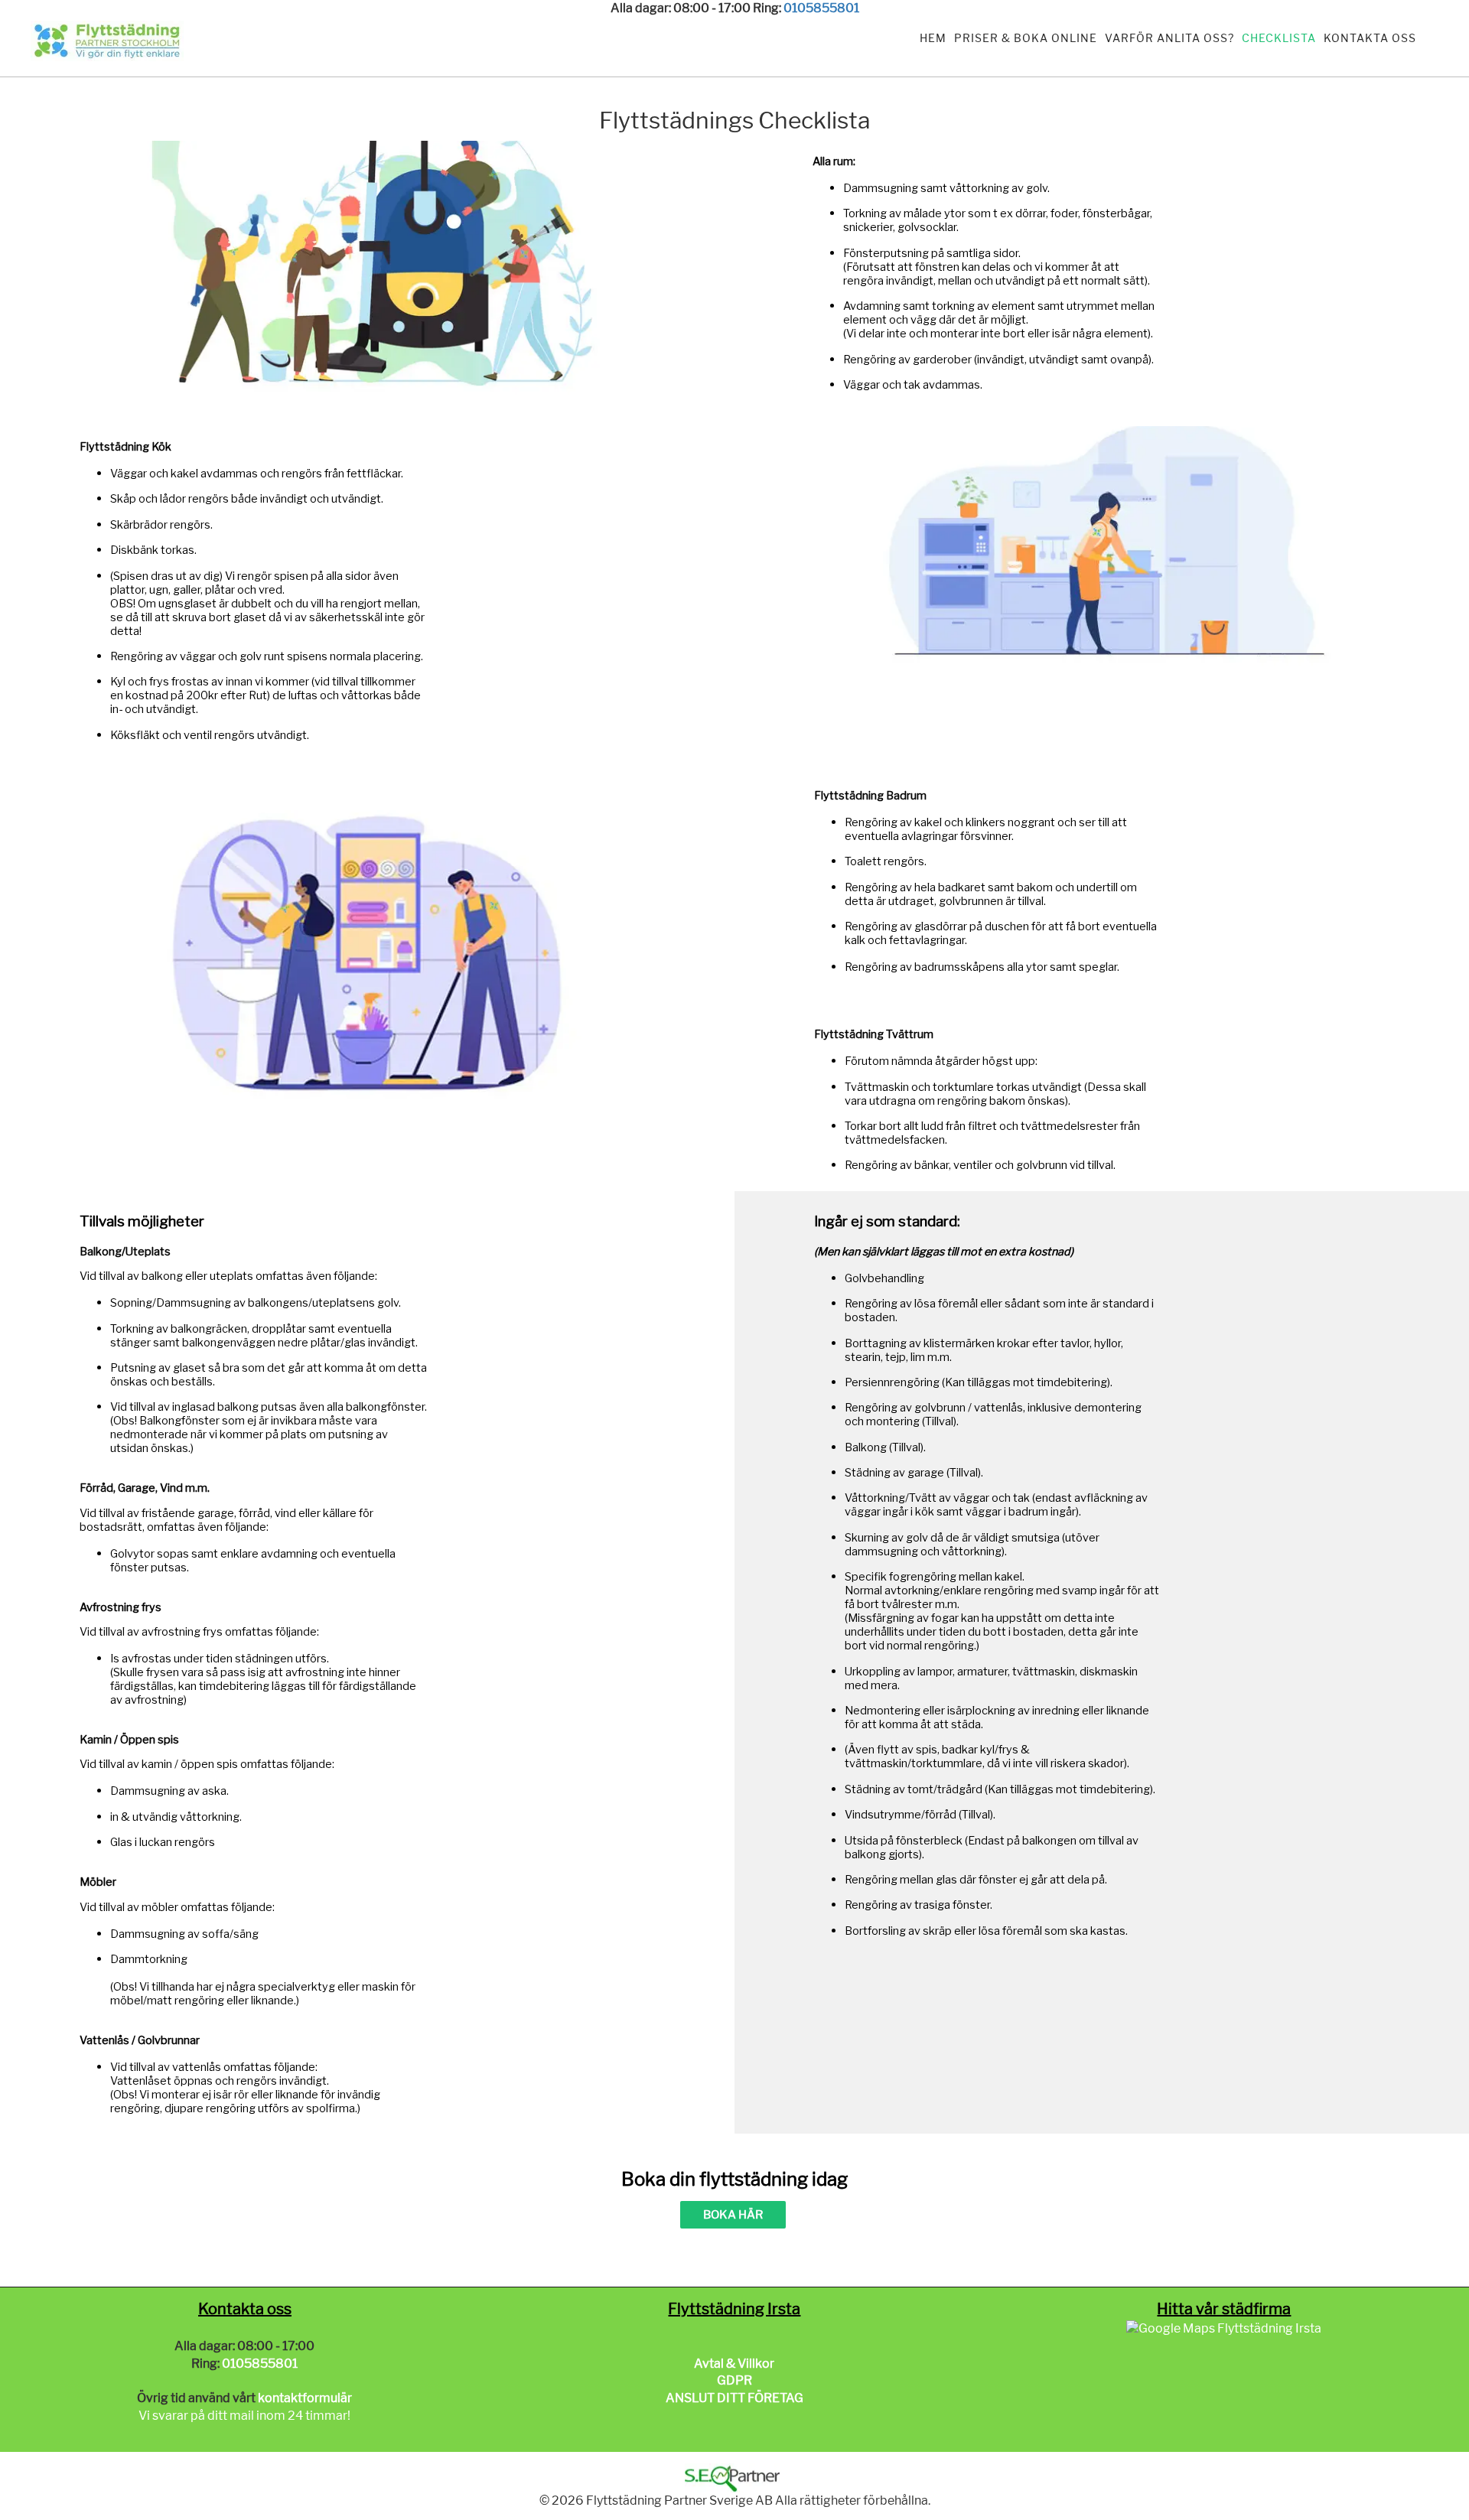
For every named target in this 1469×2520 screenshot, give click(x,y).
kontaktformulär (305, 2398)
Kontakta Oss (1370, 38)
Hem (933, 38)
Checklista (1279, 38)
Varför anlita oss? (1169, 38)
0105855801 (821, 8)
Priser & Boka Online (1026, 38)
